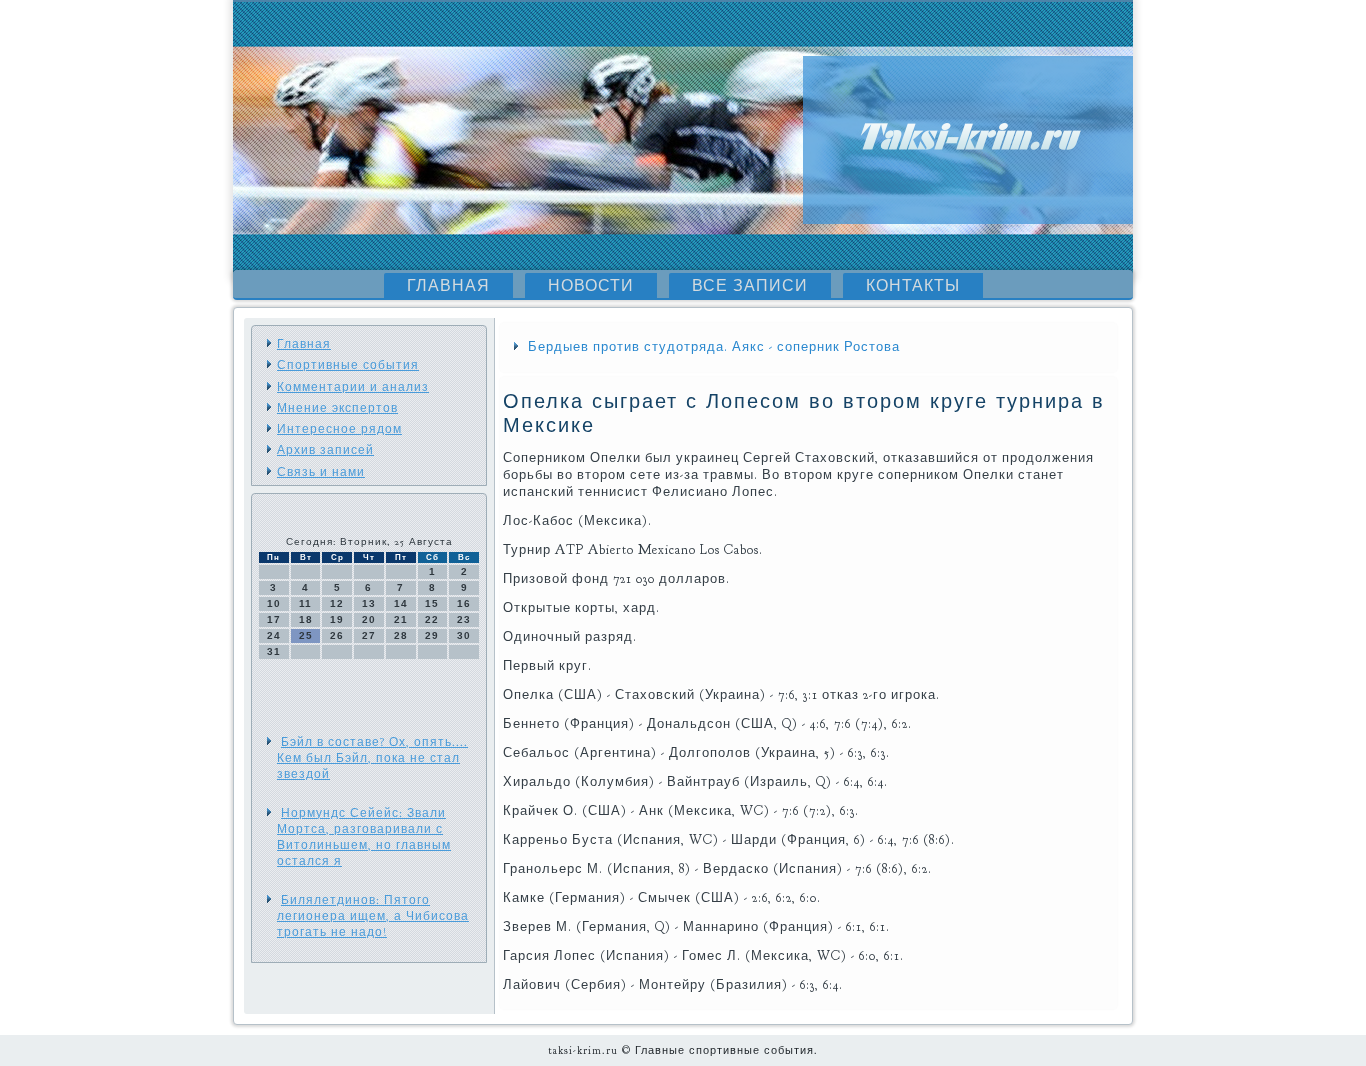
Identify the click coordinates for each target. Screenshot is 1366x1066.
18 (306, 619)
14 (401, 603)
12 (337, 603)
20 (369, 619)
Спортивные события (348, 365)
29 (432, 635)
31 (274, 651)
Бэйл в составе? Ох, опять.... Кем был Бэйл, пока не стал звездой (372, 758)
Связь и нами (321, 472)
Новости (591, 286)
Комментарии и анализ (353, 387)
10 (274, 603)
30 (464, 635)
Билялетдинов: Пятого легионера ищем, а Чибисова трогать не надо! (373, 916)
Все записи (750, 286)
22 (432, 619)
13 (369, 603)
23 (464, 619)
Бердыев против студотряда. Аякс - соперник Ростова (714, 347)
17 (274, 619)
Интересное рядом (339, 429)
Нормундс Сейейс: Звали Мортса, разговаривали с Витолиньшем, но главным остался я (364, 837)
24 (274, 635)
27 (369, 635)
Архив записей (325, 450)
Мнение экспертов (337, 408)
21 (401, 619)
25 (306, 635)
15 (432, 603)
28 (401, 635)
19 (337, 619)
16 (464, 603)
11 (305, 603)
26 (337, 635)
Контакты (913, 286)
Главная (448, 286)
